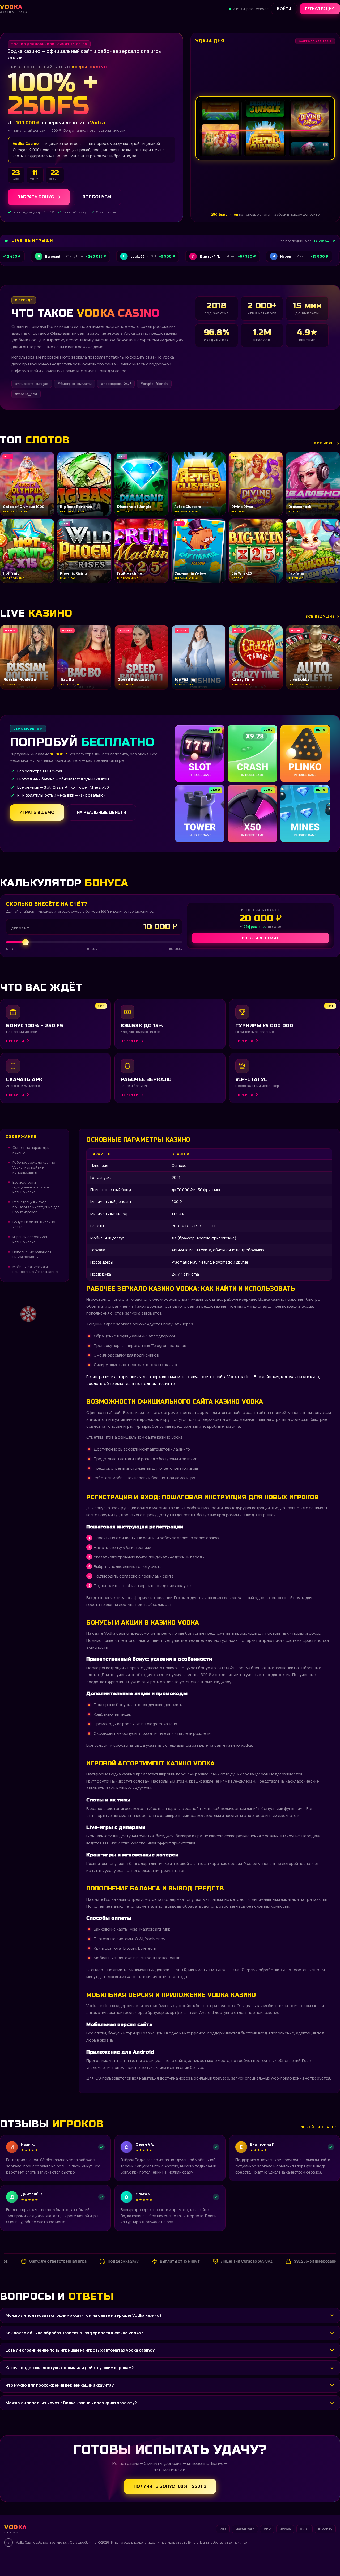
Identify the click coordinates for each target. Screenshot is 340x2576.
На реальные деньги (102, 812)
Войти (284, 9)
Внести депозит (261, 938)
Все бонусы (97, 197)
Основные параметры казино (31, 1150)
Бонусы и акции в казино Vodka (34, 1224)
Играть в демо (37, 812)
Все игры (324, 443)
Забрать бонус (36, 197)
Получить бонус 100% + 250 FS (170, 2486)
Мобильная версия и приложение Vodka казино (35, 1269)
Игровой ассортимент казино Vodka (31, 1239)
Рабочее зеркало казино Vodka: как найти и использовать (34, 1167)
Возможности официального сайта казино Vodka (31, 1187)
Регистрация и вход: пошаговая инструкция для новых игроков (36, 1207)
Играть (83, 2559)
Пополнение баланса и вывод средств (32, 1254)
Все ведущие (320, 616)
